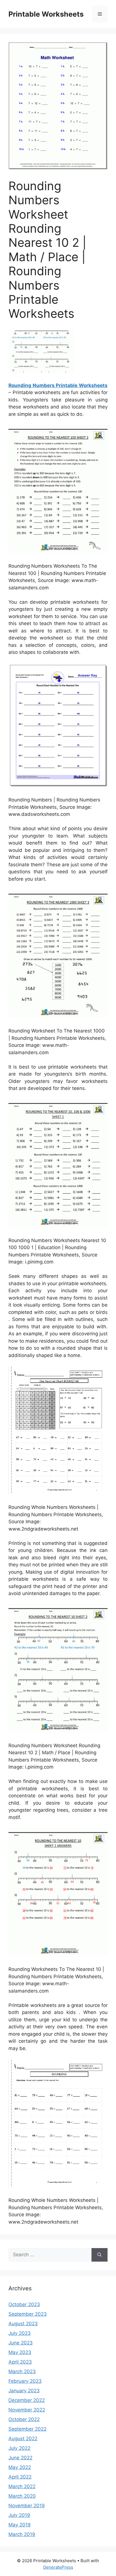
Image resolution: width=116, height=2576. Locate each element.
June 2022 (20, 2458)
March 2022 (22, 2486)
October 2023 (24, 2304)
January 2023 (24, 2391)
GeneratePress (58, 2567)
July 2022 (19, 2448)
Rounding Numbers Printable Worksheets (58, 385)
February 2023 (25, 2381)
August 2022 (23, 2439)
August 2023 (23, 2324)
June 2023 (21, 2343)
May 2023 (20, 2352)
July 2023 (20, 2333)
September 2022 (27, 2429)
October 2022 (24, 2419)
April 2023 (20, 2362)
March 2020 (22, 2496)
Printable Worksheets (46, 14)
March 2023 (22, 2371)
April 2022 (20, 2477)
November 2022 (27, 2410)
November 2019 (27, 2506)
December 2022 (27, 2400)
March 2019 (22, 2534)
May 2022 (20, 2467)
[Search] (100, 2255)
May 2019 (20, 2525)
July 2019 (19, 2515)
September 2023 (28, 2314)
